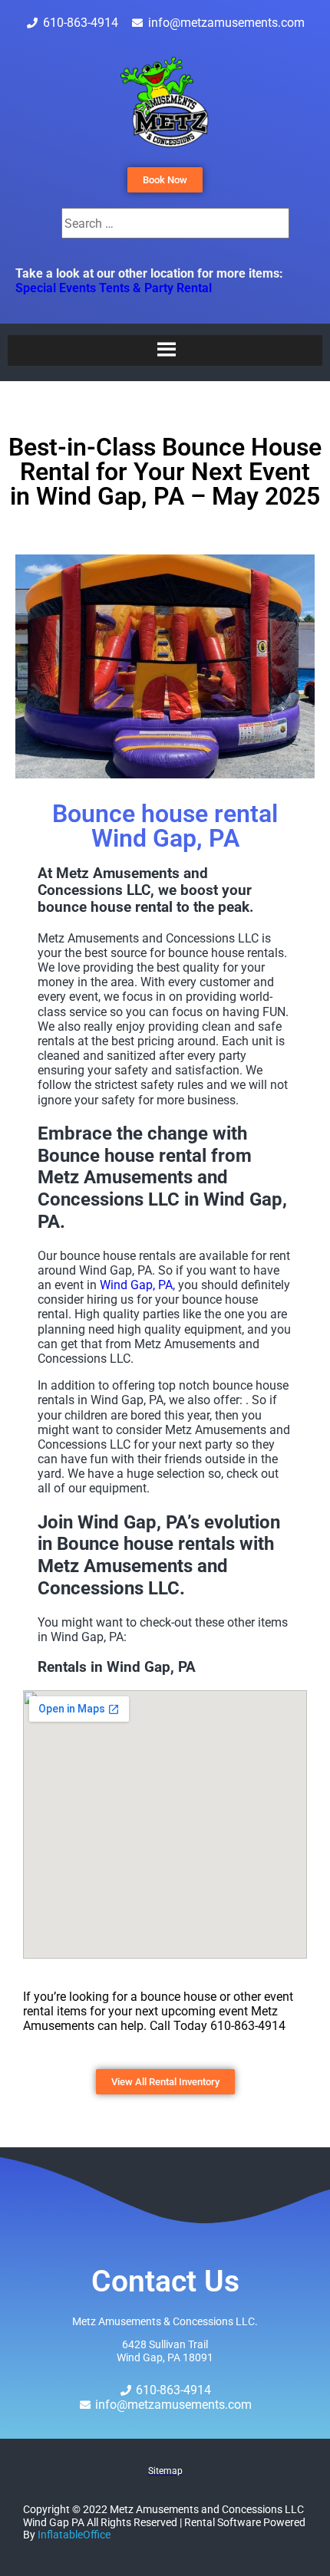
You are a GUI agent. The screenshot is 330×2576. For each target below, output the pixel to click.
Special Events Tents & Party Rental (114, 288)
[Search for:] (175, 224)
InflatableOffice (74, 2535)
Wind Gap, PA (136, 1285)
